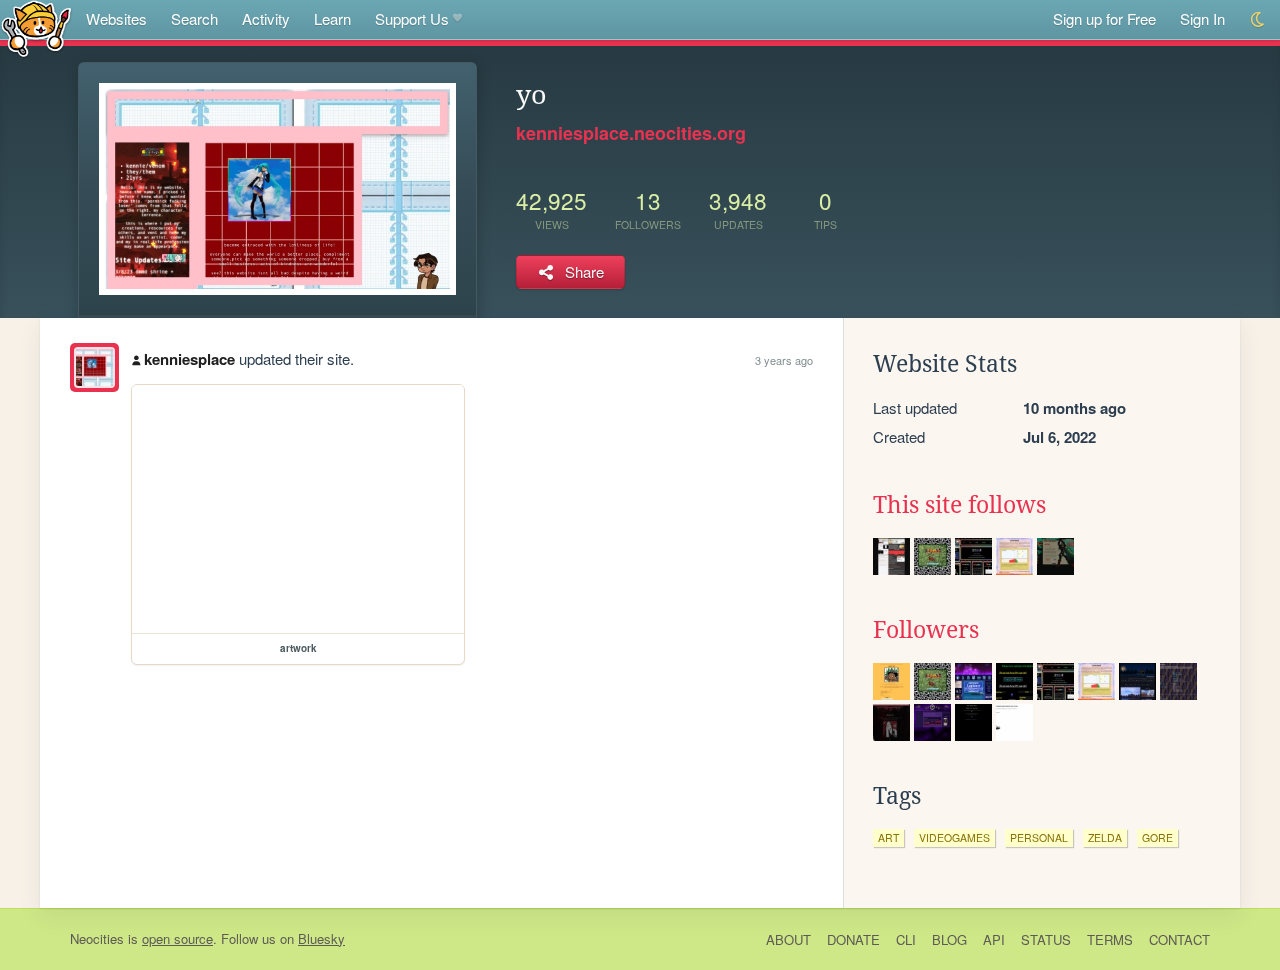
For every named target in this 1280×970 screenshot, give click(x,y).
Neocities (97, 938)
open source (177, 938)
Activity (266, 18)
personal (1039, 837)
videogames (954, 837)
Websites (116, 18)
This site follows (959, 505)
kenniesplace (189, 359)
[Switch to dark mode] (1258, 19)
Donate (853, 939)
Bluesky (321, 938)
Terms (1110, 939)
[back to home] (36, 27)
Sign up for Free (1104, 18)
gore (1157, 837)
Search (194, 18)
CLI (906, 939)
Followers (926, 630)
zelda (1105, 837)
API (994, 939)
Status (1046, 939)
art (888, 837)
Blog (949, 939)
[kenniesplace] (94, 367)
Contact (1179, 939)
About (788, 939)
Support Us (412, 18)
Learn (332, 18)
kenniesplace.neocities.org (631, 133)
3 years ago (784, 360)
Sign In (1202, 18)
